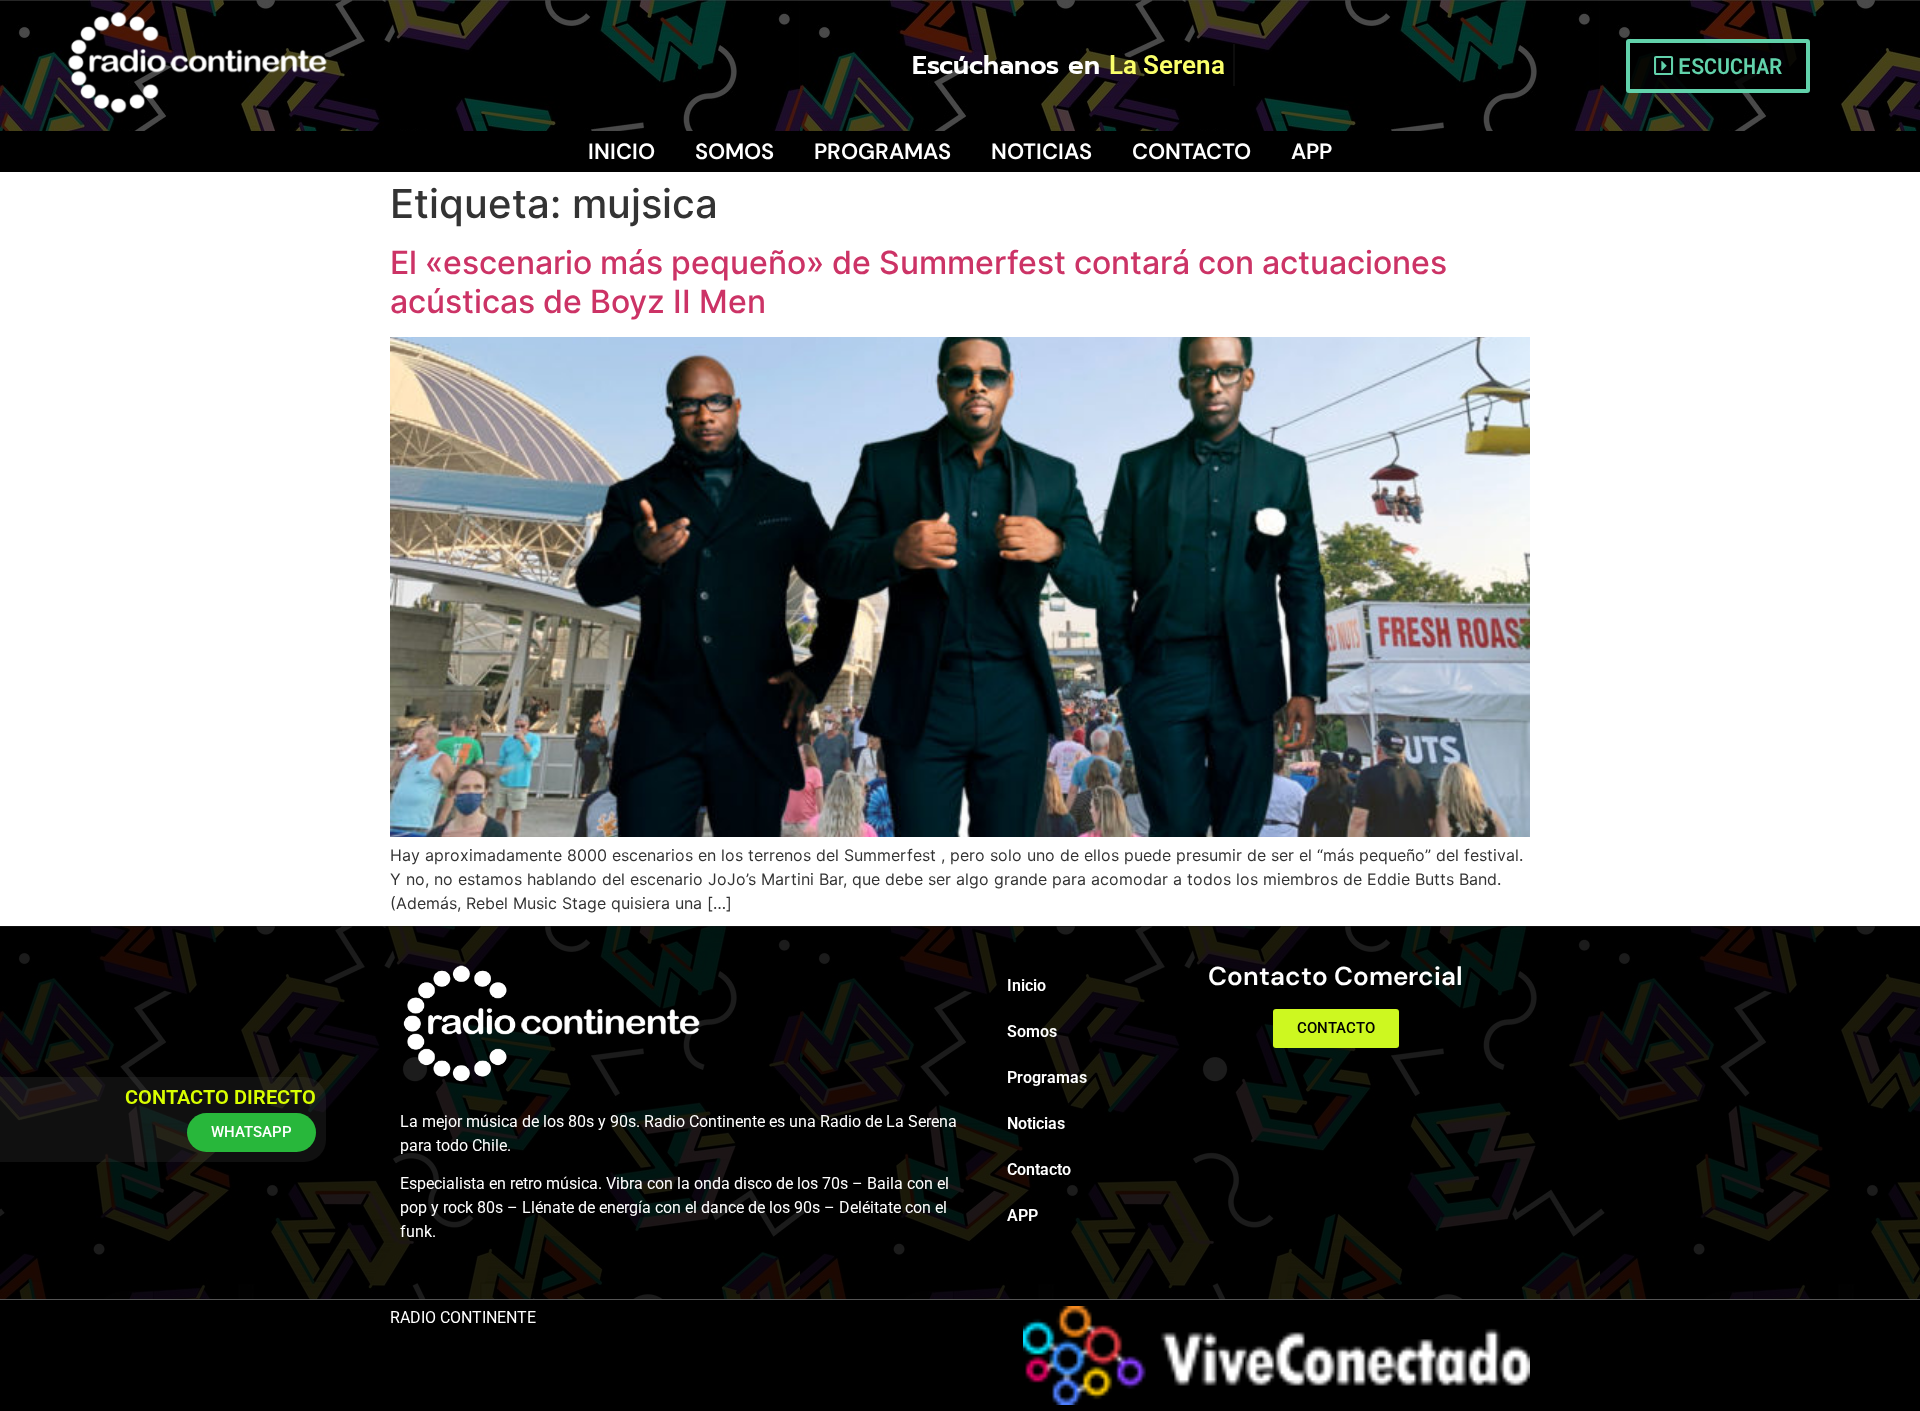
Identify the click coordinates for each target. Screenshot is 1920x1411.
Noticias (1041, 151)
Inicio (621, 151)
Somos (734, 151)
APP (1311, 151)
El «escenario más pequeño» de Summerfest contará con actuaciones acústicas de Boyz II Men (918, 281)
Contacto (1191, 151)
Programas (882, 151)
